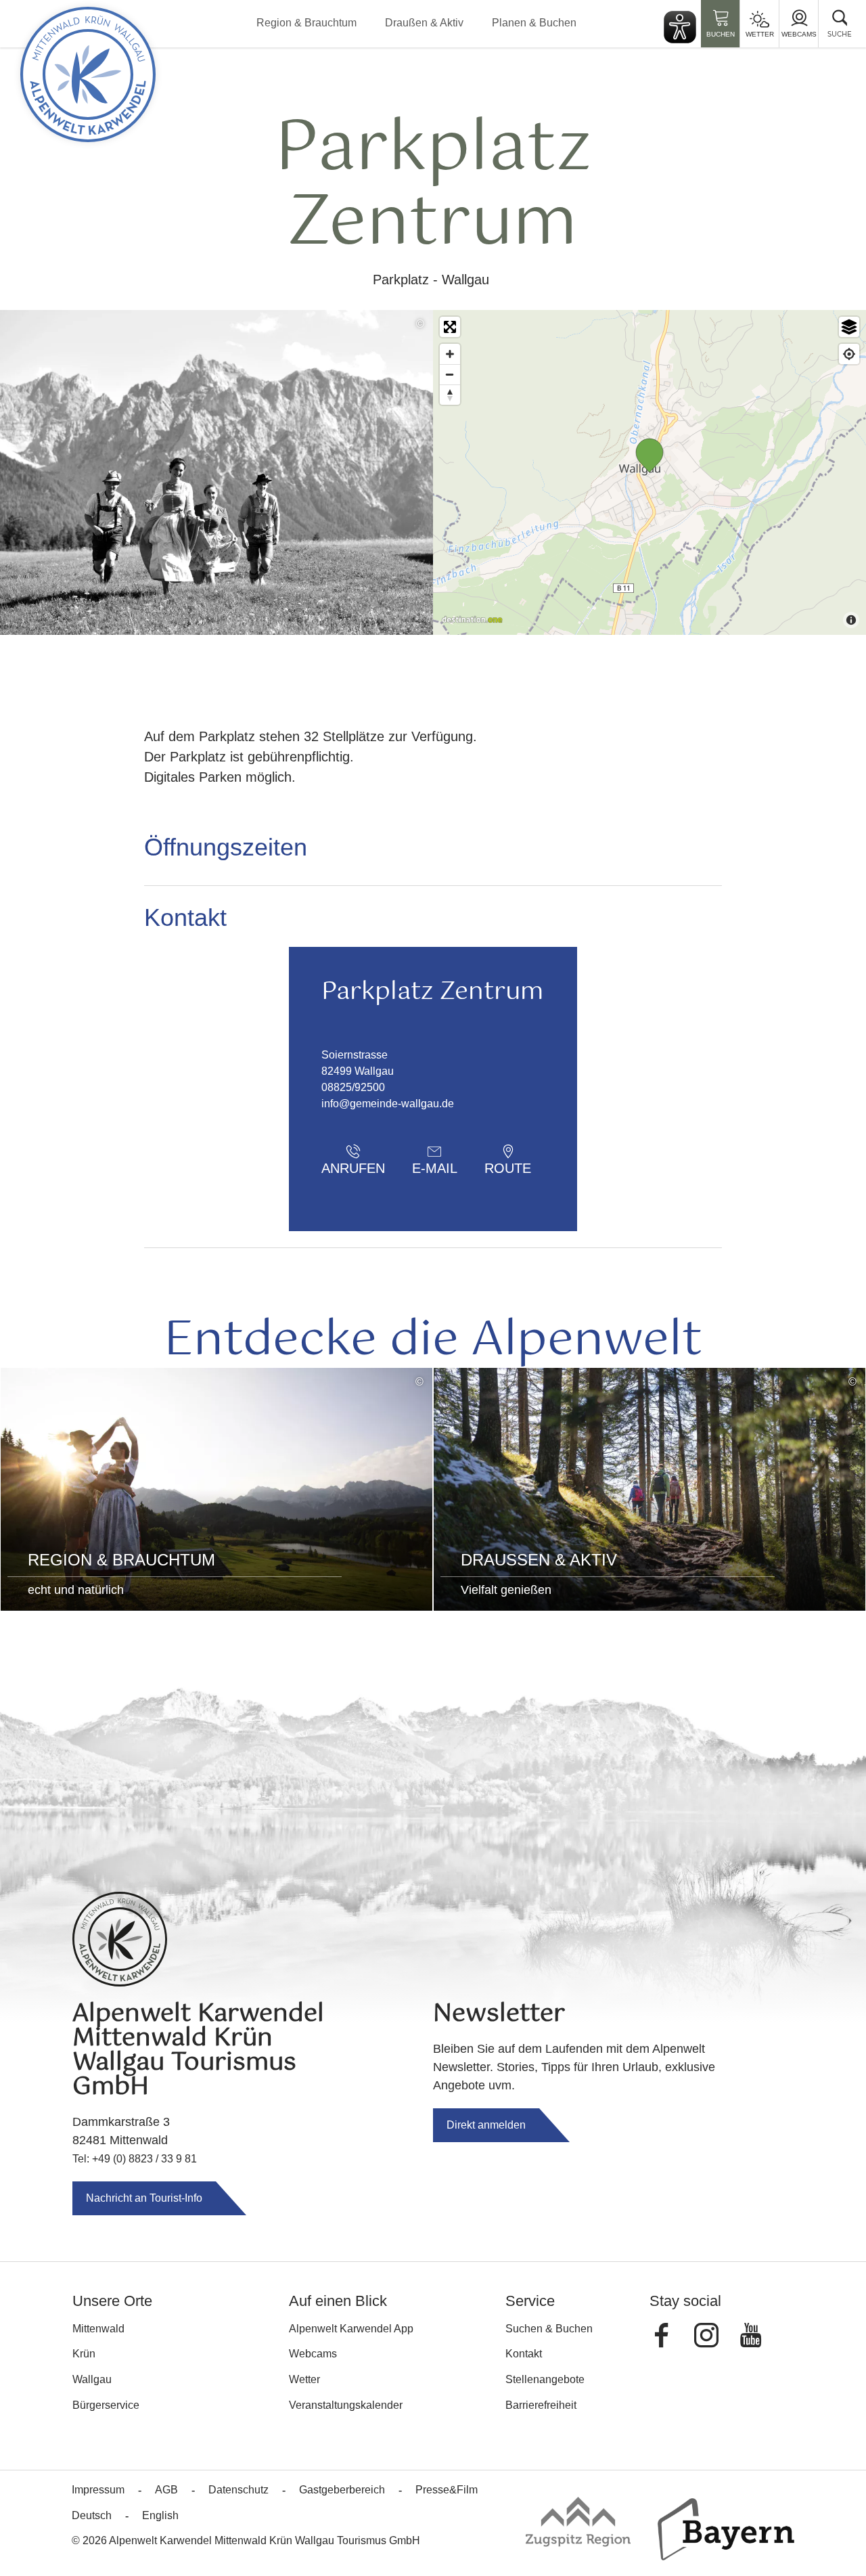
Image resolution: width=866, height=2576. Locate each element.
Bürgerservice (106, 2405)
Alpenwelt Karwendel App (351, 2329)
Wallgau (92, 2379)
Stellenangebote (545, 2379)
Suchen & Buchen (549, 2329)
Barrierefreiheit (541, 2405)
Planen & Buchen (534, 23)
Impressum (98, 2490)
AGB (166, 2490)
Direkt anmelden (486, 2125)
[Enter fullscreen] (450, 327)
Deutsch (92, 2515)
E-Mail (435, 1168)
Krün (84, 2354)
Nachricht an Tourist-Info (144, 2198)
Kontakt (524, 2354)
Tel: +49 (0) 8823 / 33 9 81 (135, 2159)
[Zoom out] (450, 374)
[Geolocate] (849, 354)
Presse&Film (447, 2490)
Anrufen (353, 1168)
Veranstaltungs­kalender (346, 2405)
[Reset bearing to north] (450, 395)
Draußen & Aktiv (424, 23)
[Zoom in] (450, 354)
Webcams (799, 34)
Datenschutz (238, 2490)
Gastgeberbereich (342, 2490)
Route (508, 1168)
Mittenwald (98, 2329)
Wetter (760, 34)
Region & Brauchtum (306, 23)
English (160, 2515)
